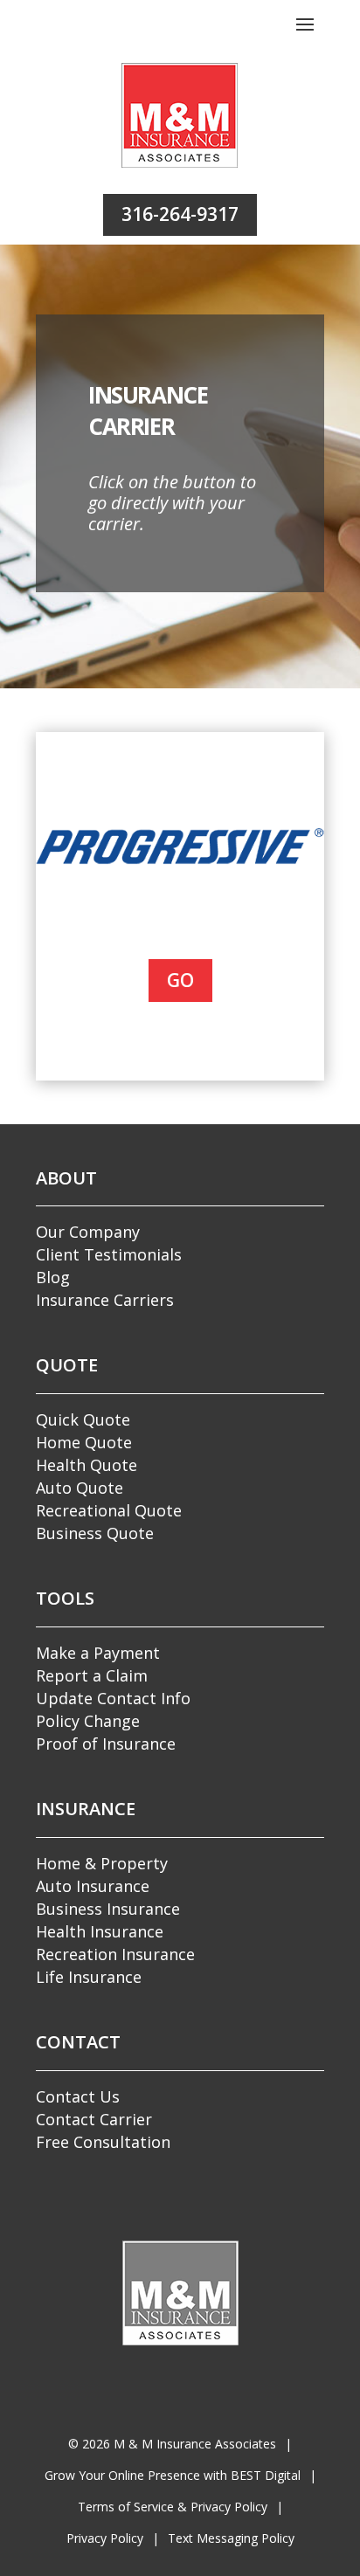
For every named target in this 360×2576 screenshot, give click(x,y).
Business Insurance (108, 1909)
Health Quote (87, 1465)
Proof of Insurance (106, 1744)
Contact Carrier (94, 2119)
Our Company (88, 1232)
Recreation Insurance (115, 1954)
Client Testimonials (109, 1254)
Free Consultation (103, 2142)
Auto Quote (80, 1488)
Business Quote (95, 1533)
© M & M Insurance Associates (172, 2444)
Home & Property (102, 1863)
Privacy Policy (105, 2538)
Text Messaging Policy (231, 2538)
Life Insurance (89, 1977)
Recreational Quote (109, 1510)
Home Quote (84, 1442)
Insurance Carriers (105, 1300)
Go (180, 980)
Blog (53, 1277)
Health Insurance (100, 1931)
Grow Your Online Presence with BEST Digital (173, 2475)
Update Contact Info (113, 1698)
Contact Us (78, 2096)
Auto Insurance (93, 1886)
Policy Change (88, 1721)
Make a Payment (98, 1653)
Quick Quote (83, 1419)
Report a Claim (92, 1675)
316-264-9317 (180, 214)
